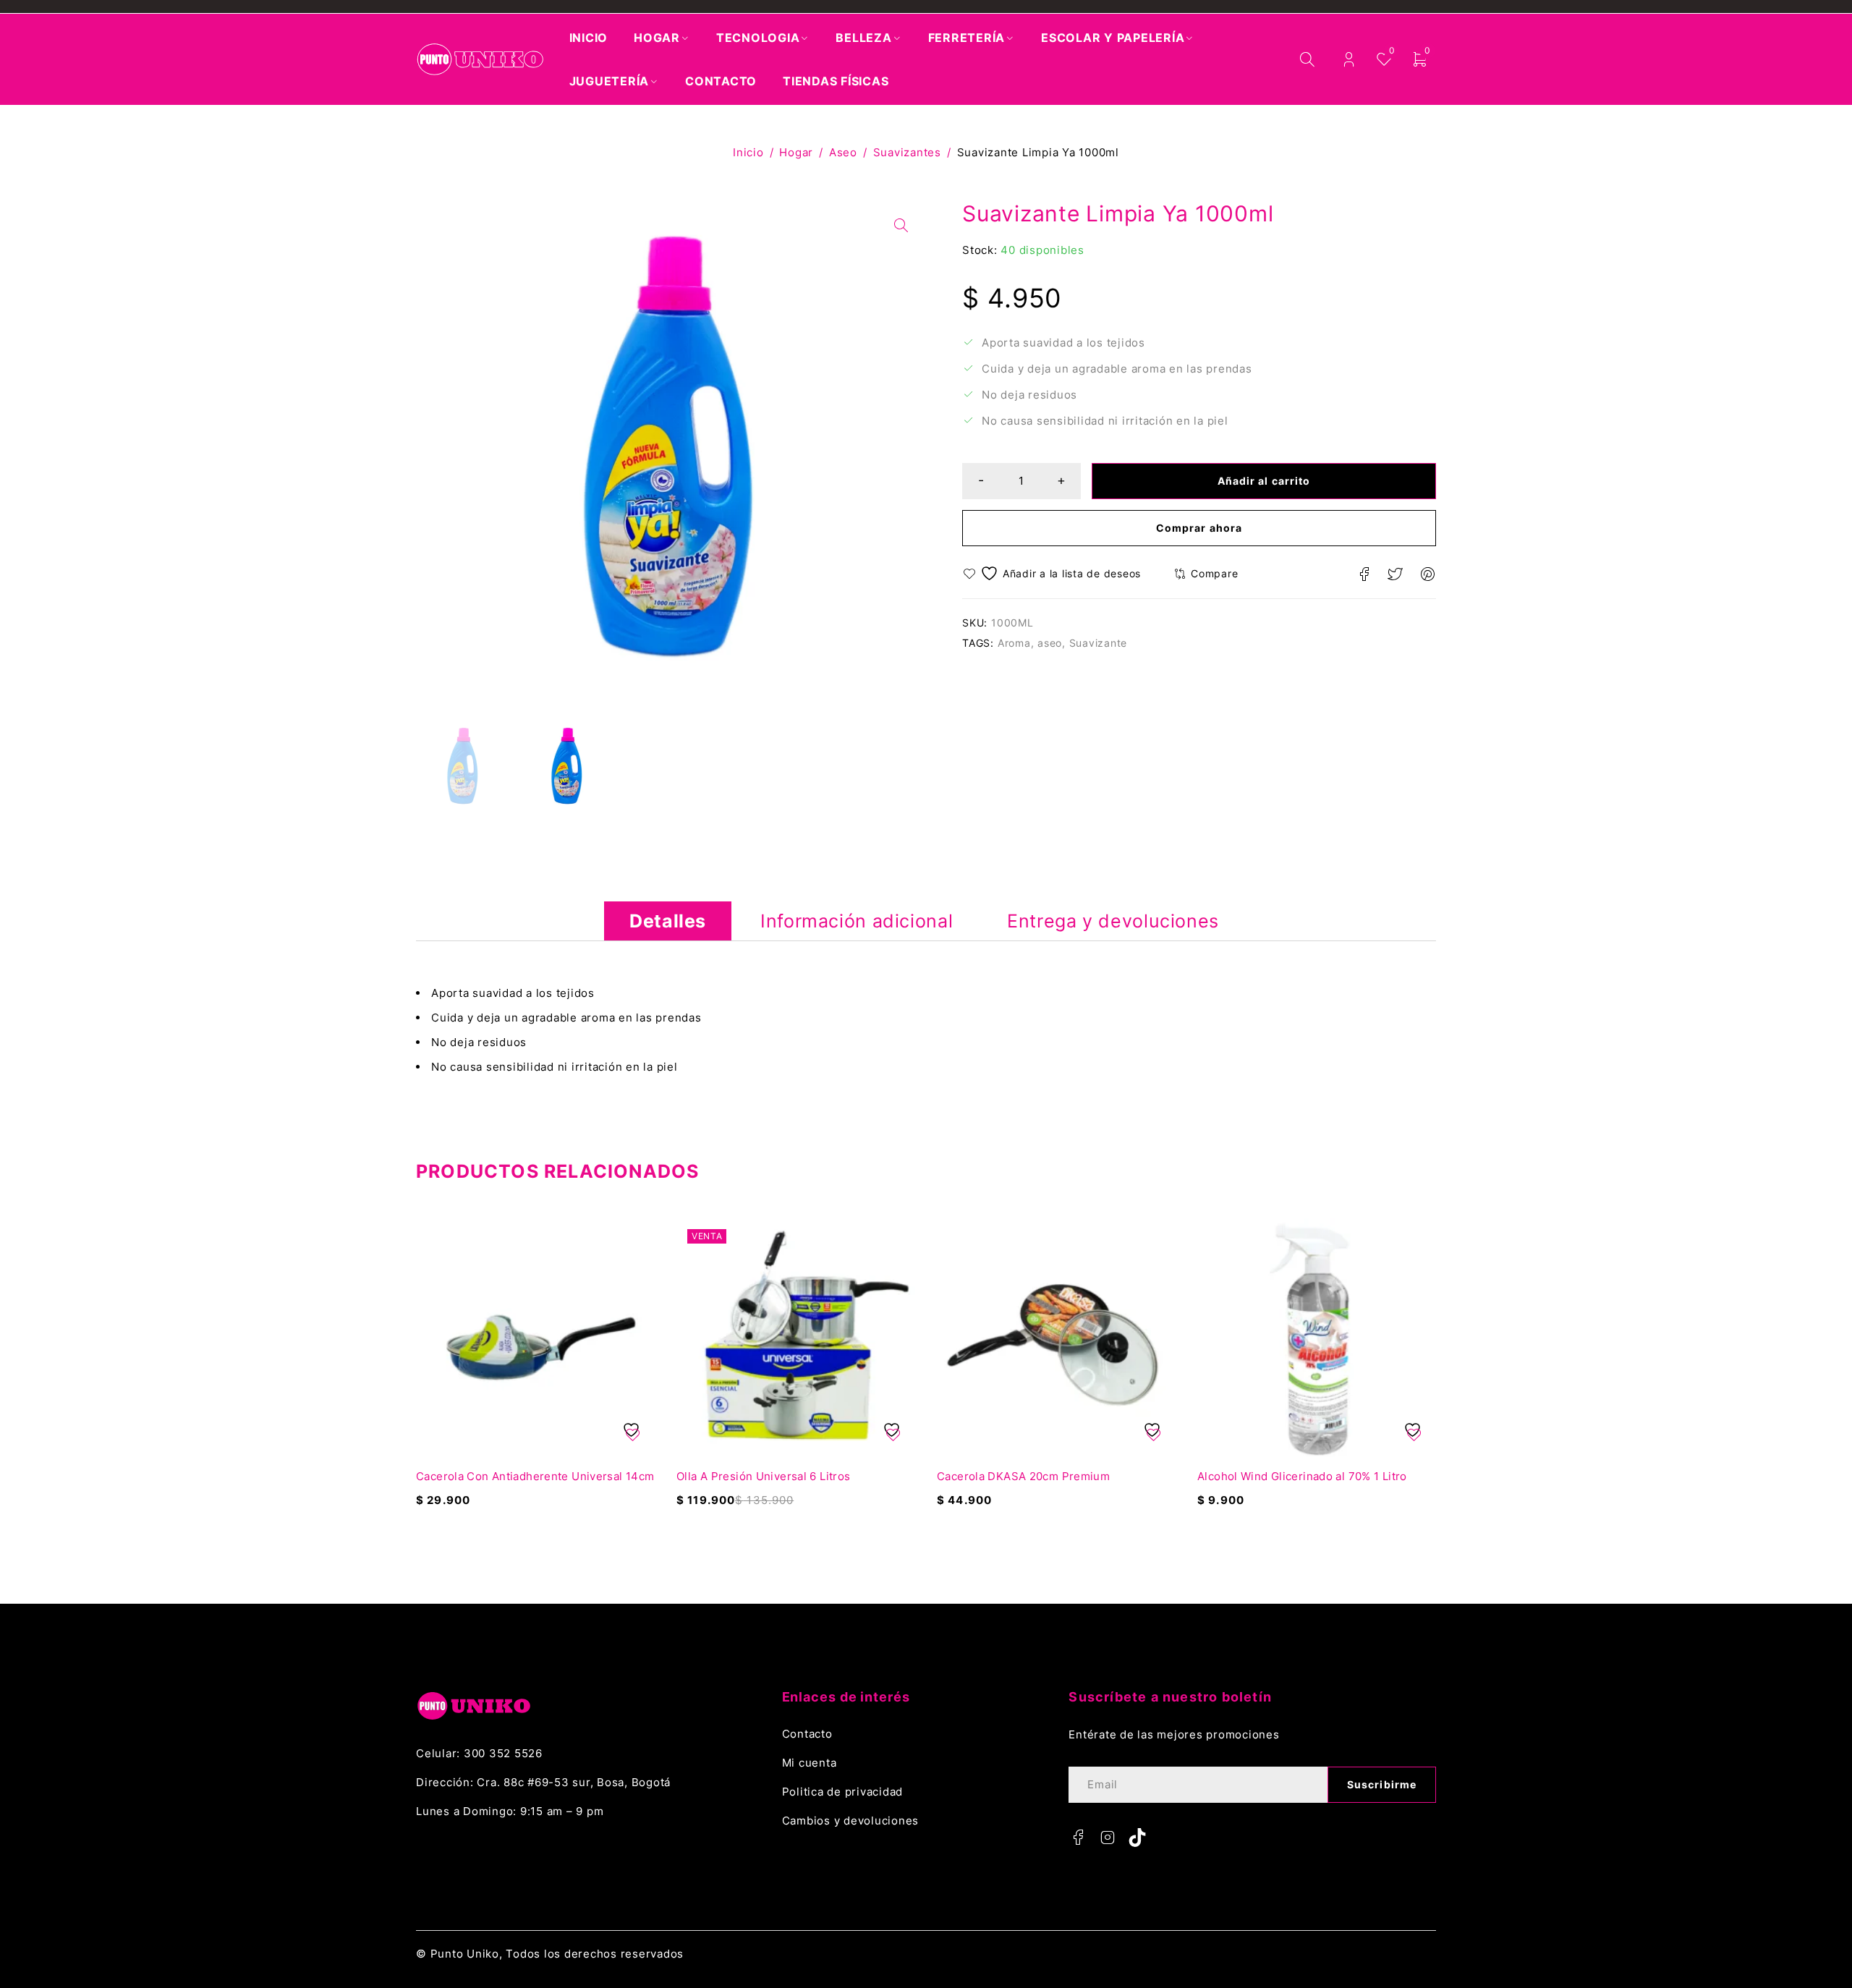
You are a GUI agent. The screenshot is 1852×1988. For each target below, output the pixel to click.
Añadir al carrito (1264, 481)
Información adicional (857, 921)
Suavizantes (907, 152)
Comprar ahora (1199, 528)
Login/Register (1349, 60)
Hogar (796, 152)
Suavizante (1099, 643)
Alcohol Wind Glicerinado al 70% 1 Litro (1302, 1476)
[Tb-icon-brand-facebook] (1078, 1838)
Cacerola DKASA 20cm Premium (1023, 1476)
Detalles (668, 921)
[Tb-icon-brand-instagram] (1108, 1838)
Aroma (1014, 643)
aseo (1050, 643)
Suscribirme (1382, 1784)
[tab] (668, 921)
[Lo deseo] (1054, 573)
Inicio (748, 152)
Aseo (843, 152)
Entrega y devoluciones (1113, 921)
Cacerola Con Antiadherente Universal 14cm (535, 1476)
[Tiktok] (1137, 1838)
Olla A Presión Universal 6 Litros (763, 1476)
